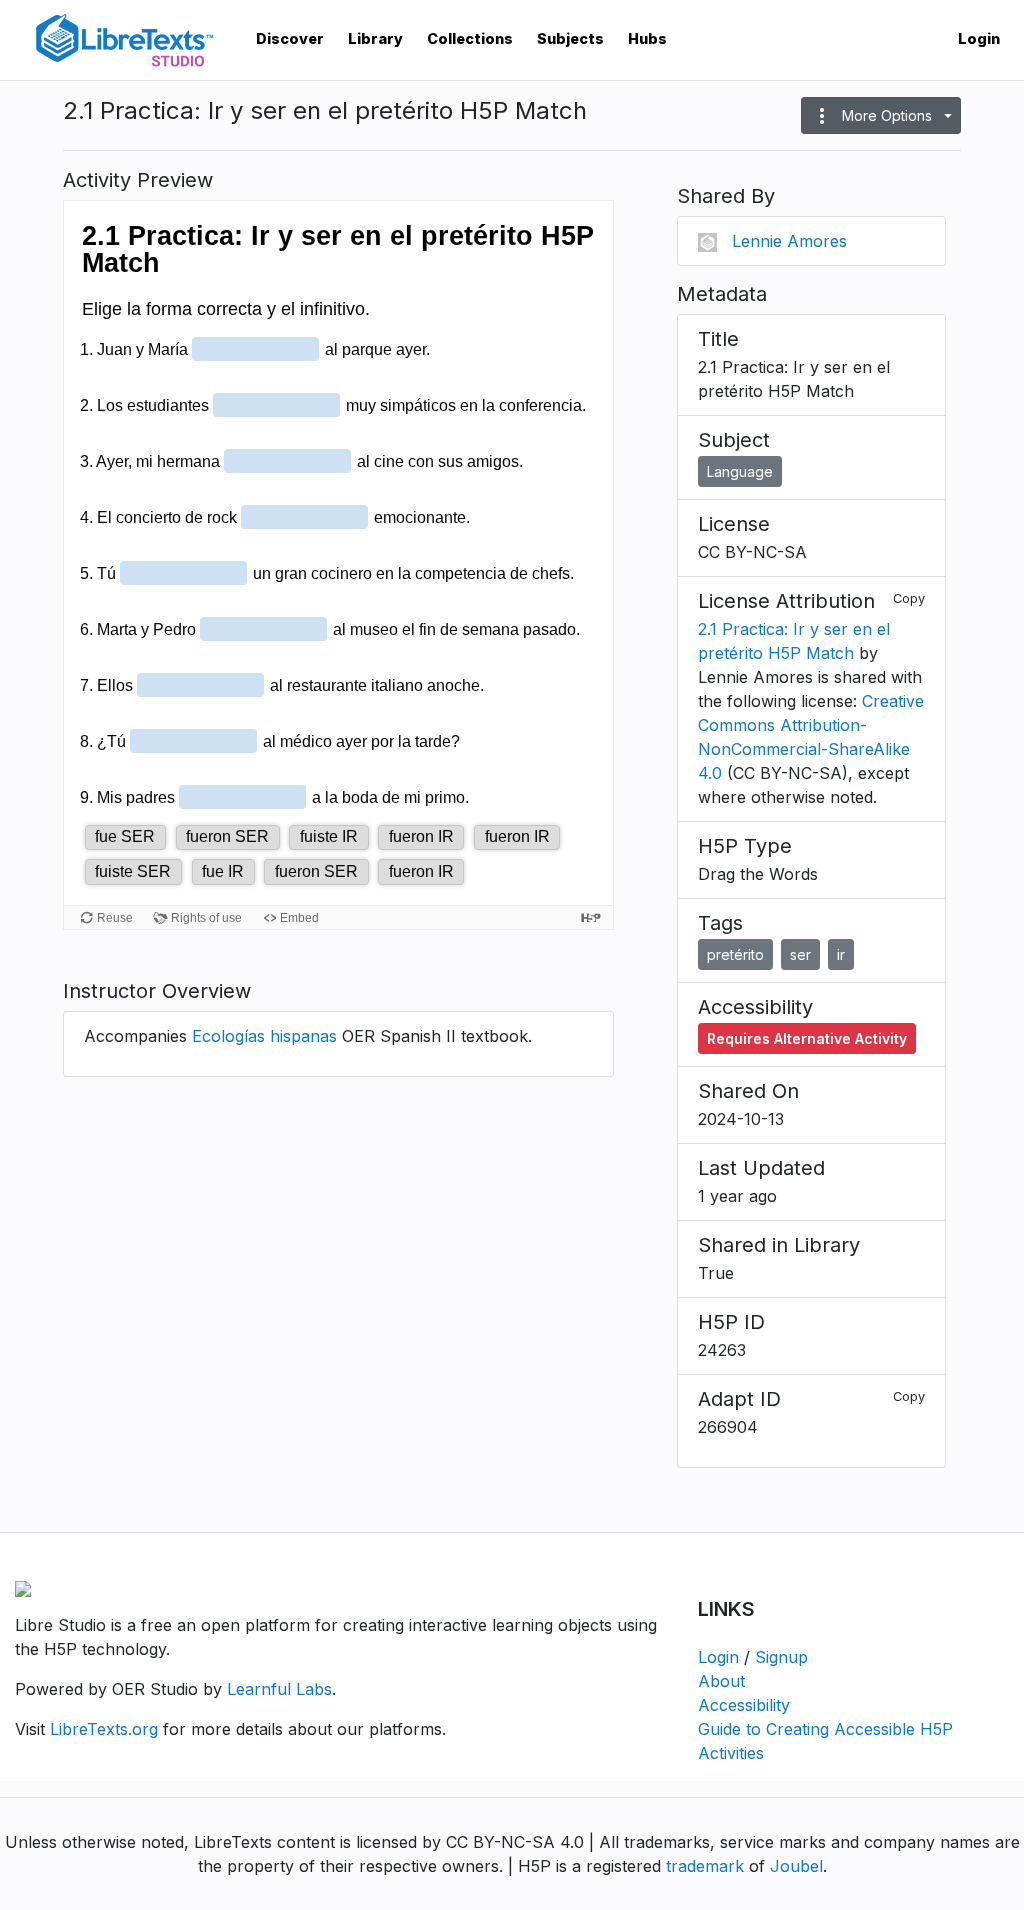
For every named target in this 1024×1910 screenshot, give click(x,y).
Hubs (647, 38)
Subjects (570, 38)
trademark (705, 1866)
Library (375, 38)
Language (740, 471)
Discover (290, 38)
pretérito (735, 954)
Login (979, 38)
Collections (470, 38)
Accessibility (744, 1705)
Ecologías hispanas (267, 1036)
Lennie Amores (789, 241)
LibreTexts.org (104, 1729)
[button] (881, 115)
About (721, 1681)
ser (800, 954)
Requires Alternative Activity (807, 1038)
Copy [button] (909, 598)
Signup (781, 1657)
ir (841, 954)
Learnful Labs (279, 1689)
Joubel (796, 1866)
